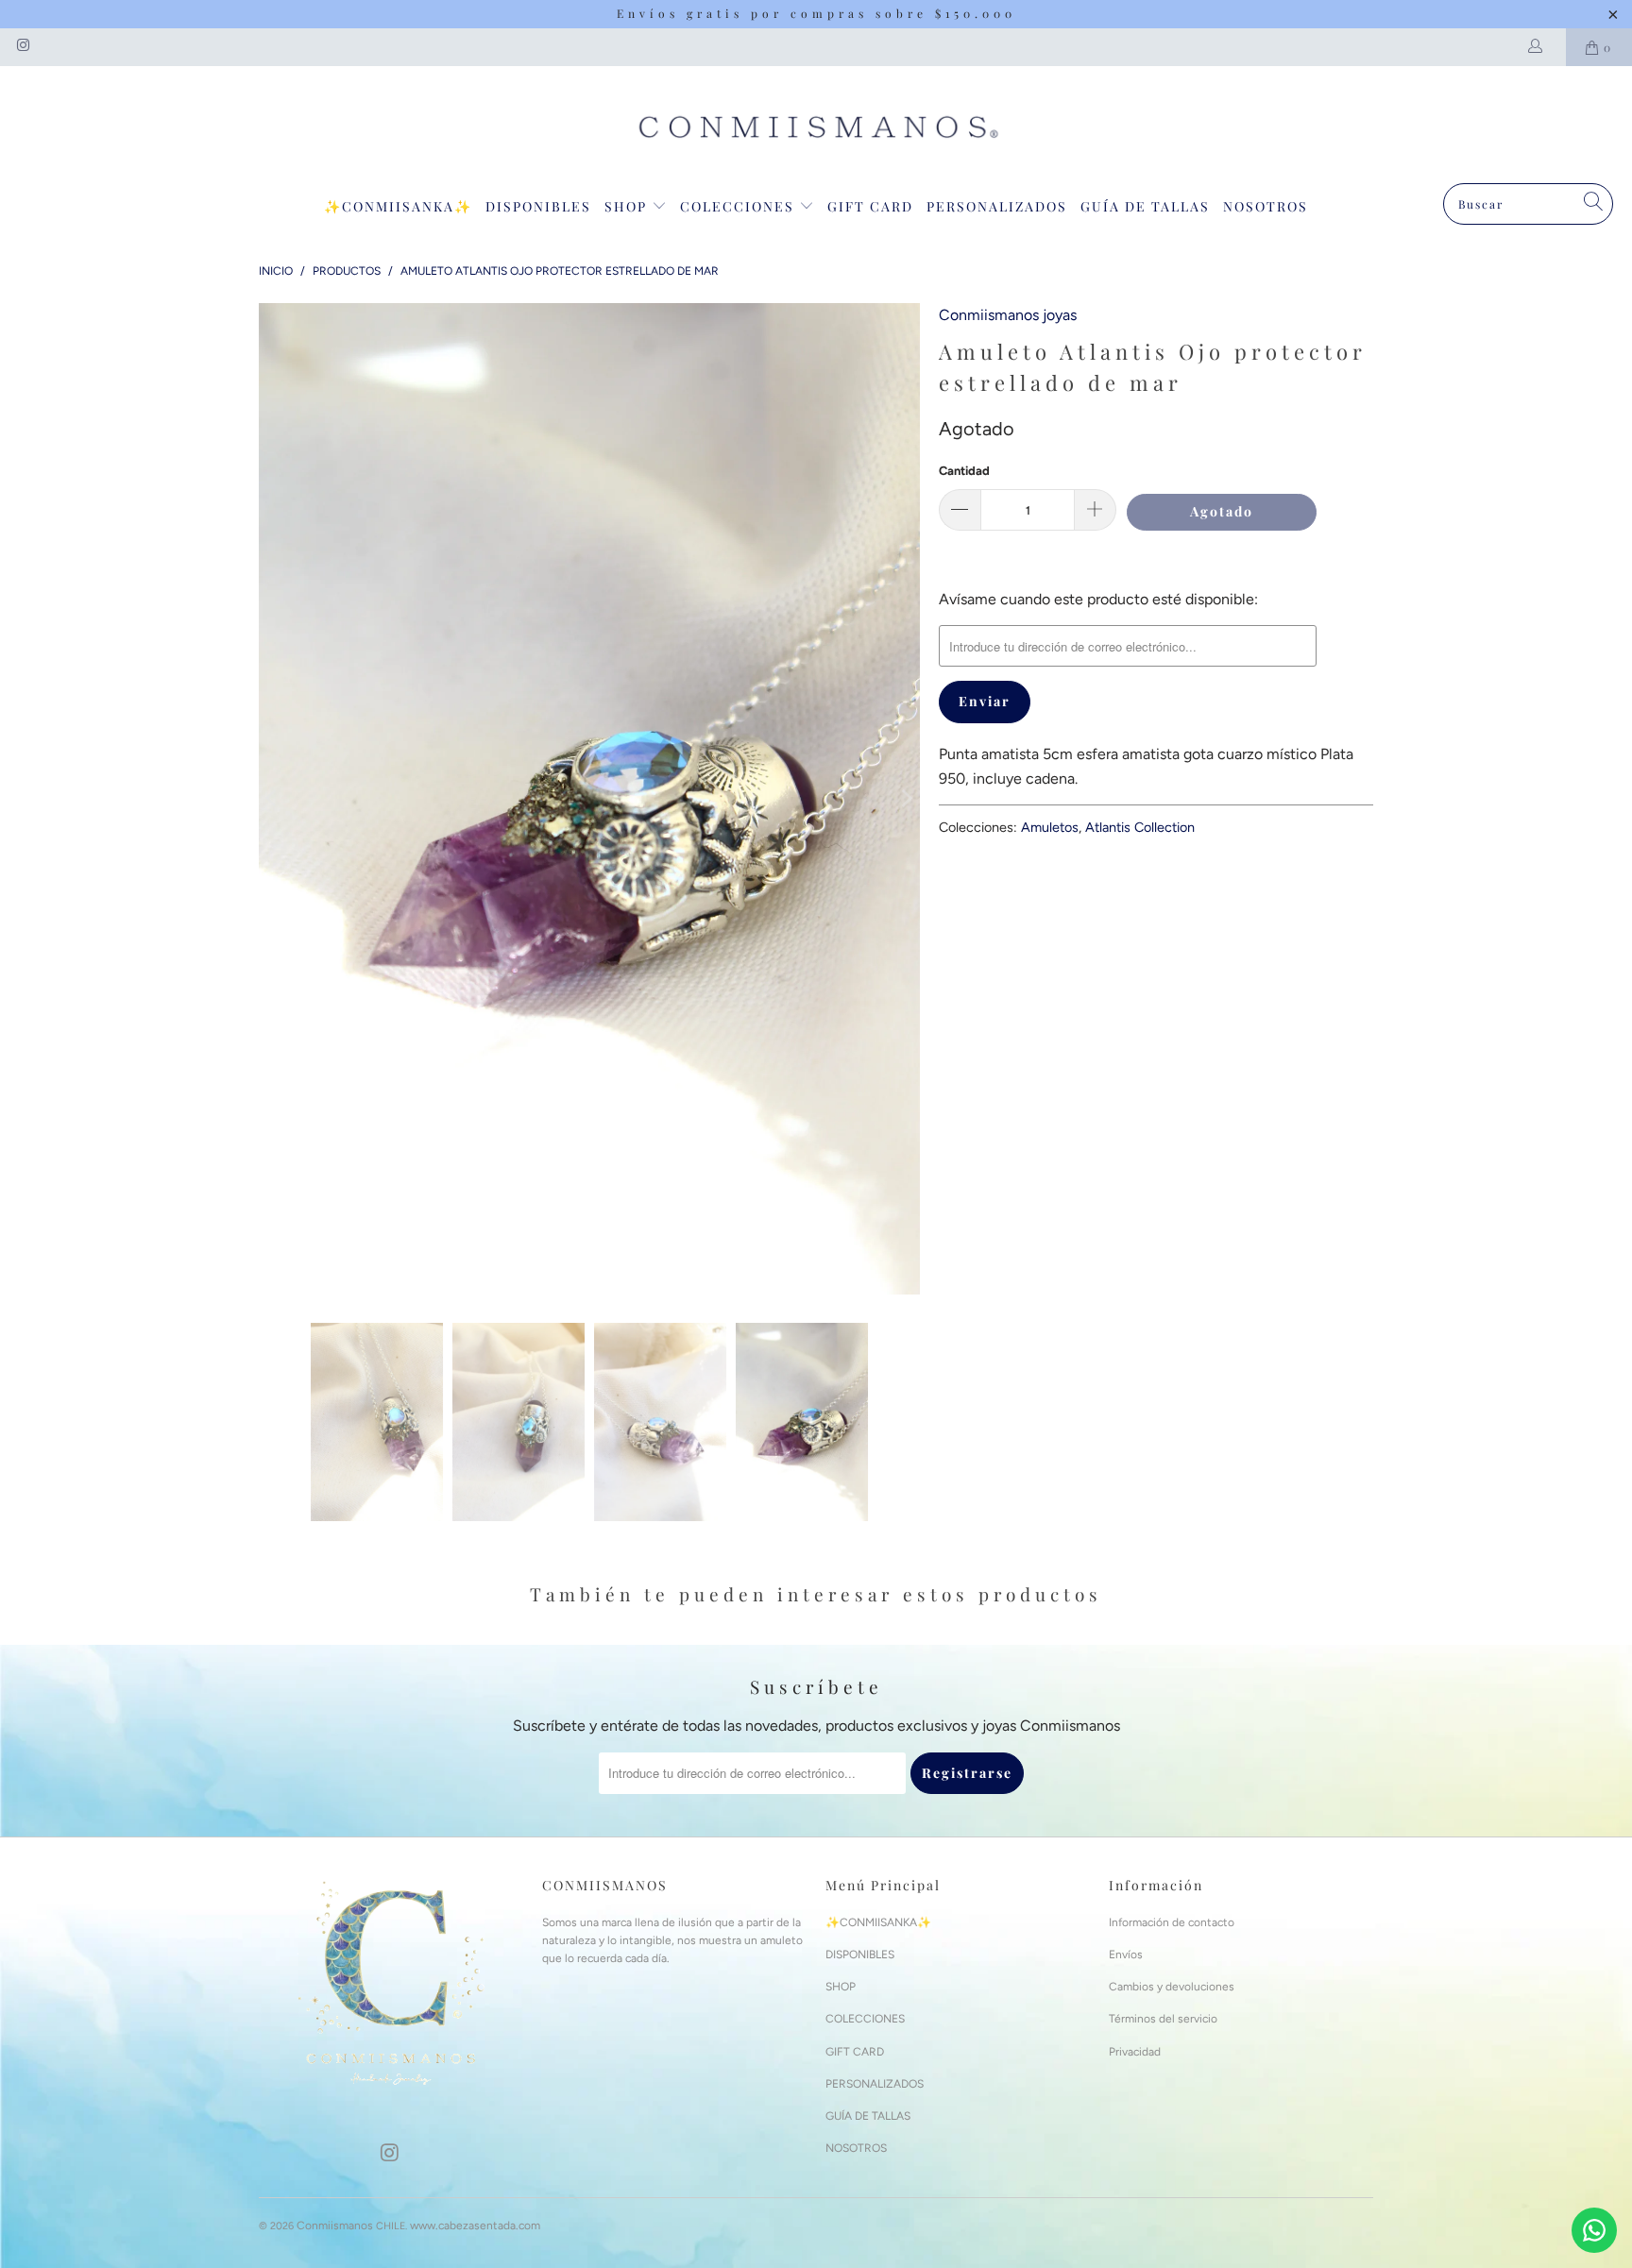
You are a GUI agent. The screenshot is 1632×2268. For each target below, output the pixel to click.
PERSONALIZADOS (997, 206)
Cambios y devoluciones (1172, 1987)
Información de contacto (1172, 1922)
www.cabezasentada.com (475, 2226)
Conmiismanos (335, 2226)
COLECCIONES (739, 206)
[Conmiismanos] (816, 129)
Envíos (1126, 1955)
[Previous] (273, 799)
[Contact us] (1594, 2230)
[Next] (906, 799)
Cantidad (964, 471)
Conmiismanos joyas (1008, 315)
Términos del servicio (1163, 2019)
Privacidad (1135, 2052)
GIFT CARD (870, 206)
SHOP (628, 206)
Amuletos (1050, 827)
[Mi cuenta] (1539, 47)
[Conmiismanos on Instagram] (22, 47)
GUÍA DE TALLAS (1145, 206)
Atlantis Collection (1140, 827)
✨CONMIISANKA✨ (398, 206)
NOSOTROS (1266, 206)
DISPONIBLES (538, 206)
